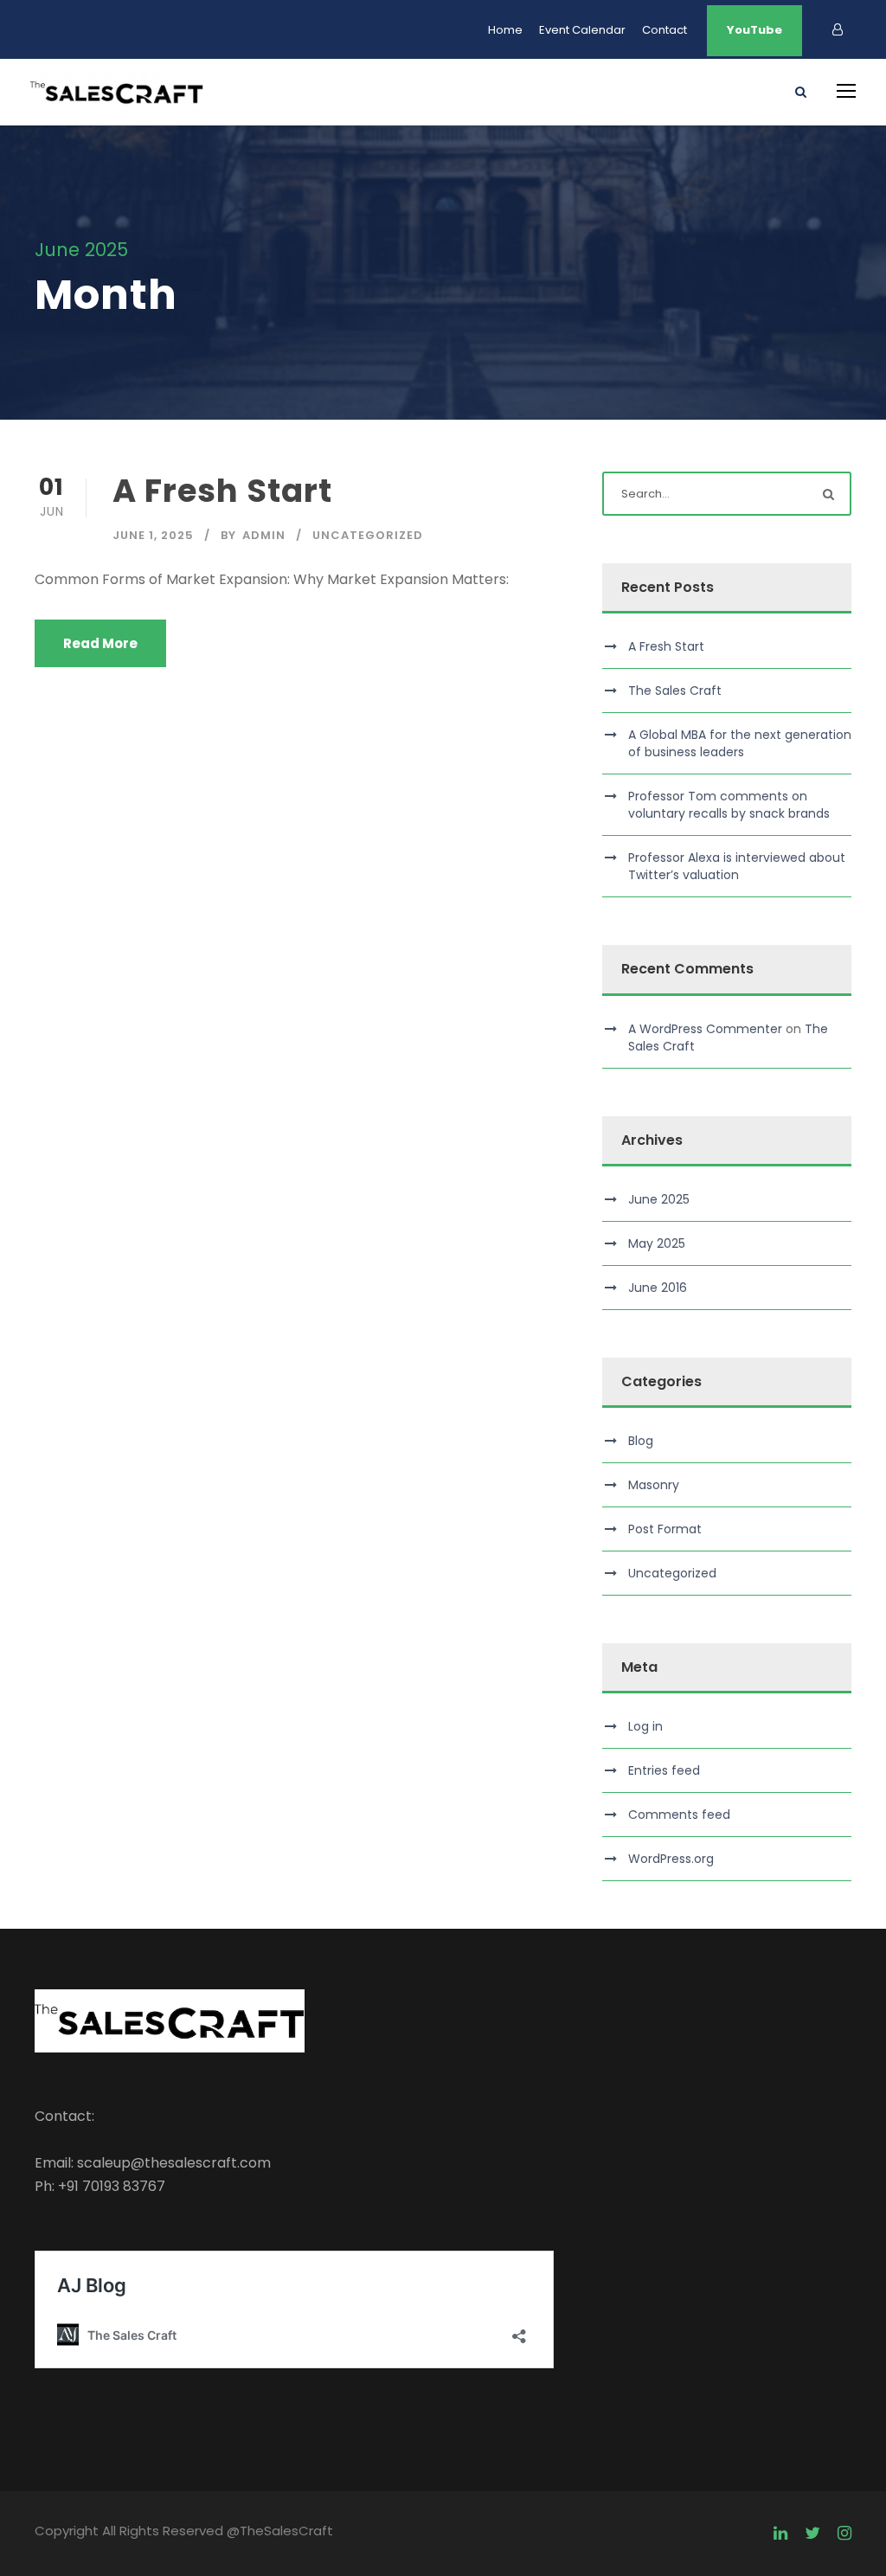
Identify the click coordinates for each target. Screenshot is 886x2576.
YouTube (754, 30)
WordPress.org (671, 1859)
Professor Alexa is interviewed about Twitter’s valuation (737, 866)
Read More (100, 643)
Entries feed (664, 1770)
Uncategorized (368, 535)
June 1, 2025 (153, 535)
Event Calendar (582, 30)
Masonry (654, 1485)
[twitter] (812, 2534)
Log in (645, 1726)
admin (264, 535)
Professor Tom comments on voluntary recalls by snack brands (729, 805)
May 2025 (657, 1243)
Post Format (665, 1529)
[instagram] (844, 2534)
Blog (641, 1441)
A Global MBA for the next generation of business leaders (740, 743)
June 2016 (658, 1288)
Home (505, 30)
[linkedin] (780, 2534)
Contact (664, 30)
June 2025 (659, 1199)
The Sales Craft (675, 691)
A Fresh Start (222, 491)
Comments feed (679, 1815)
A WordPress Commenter (705, 1029)
